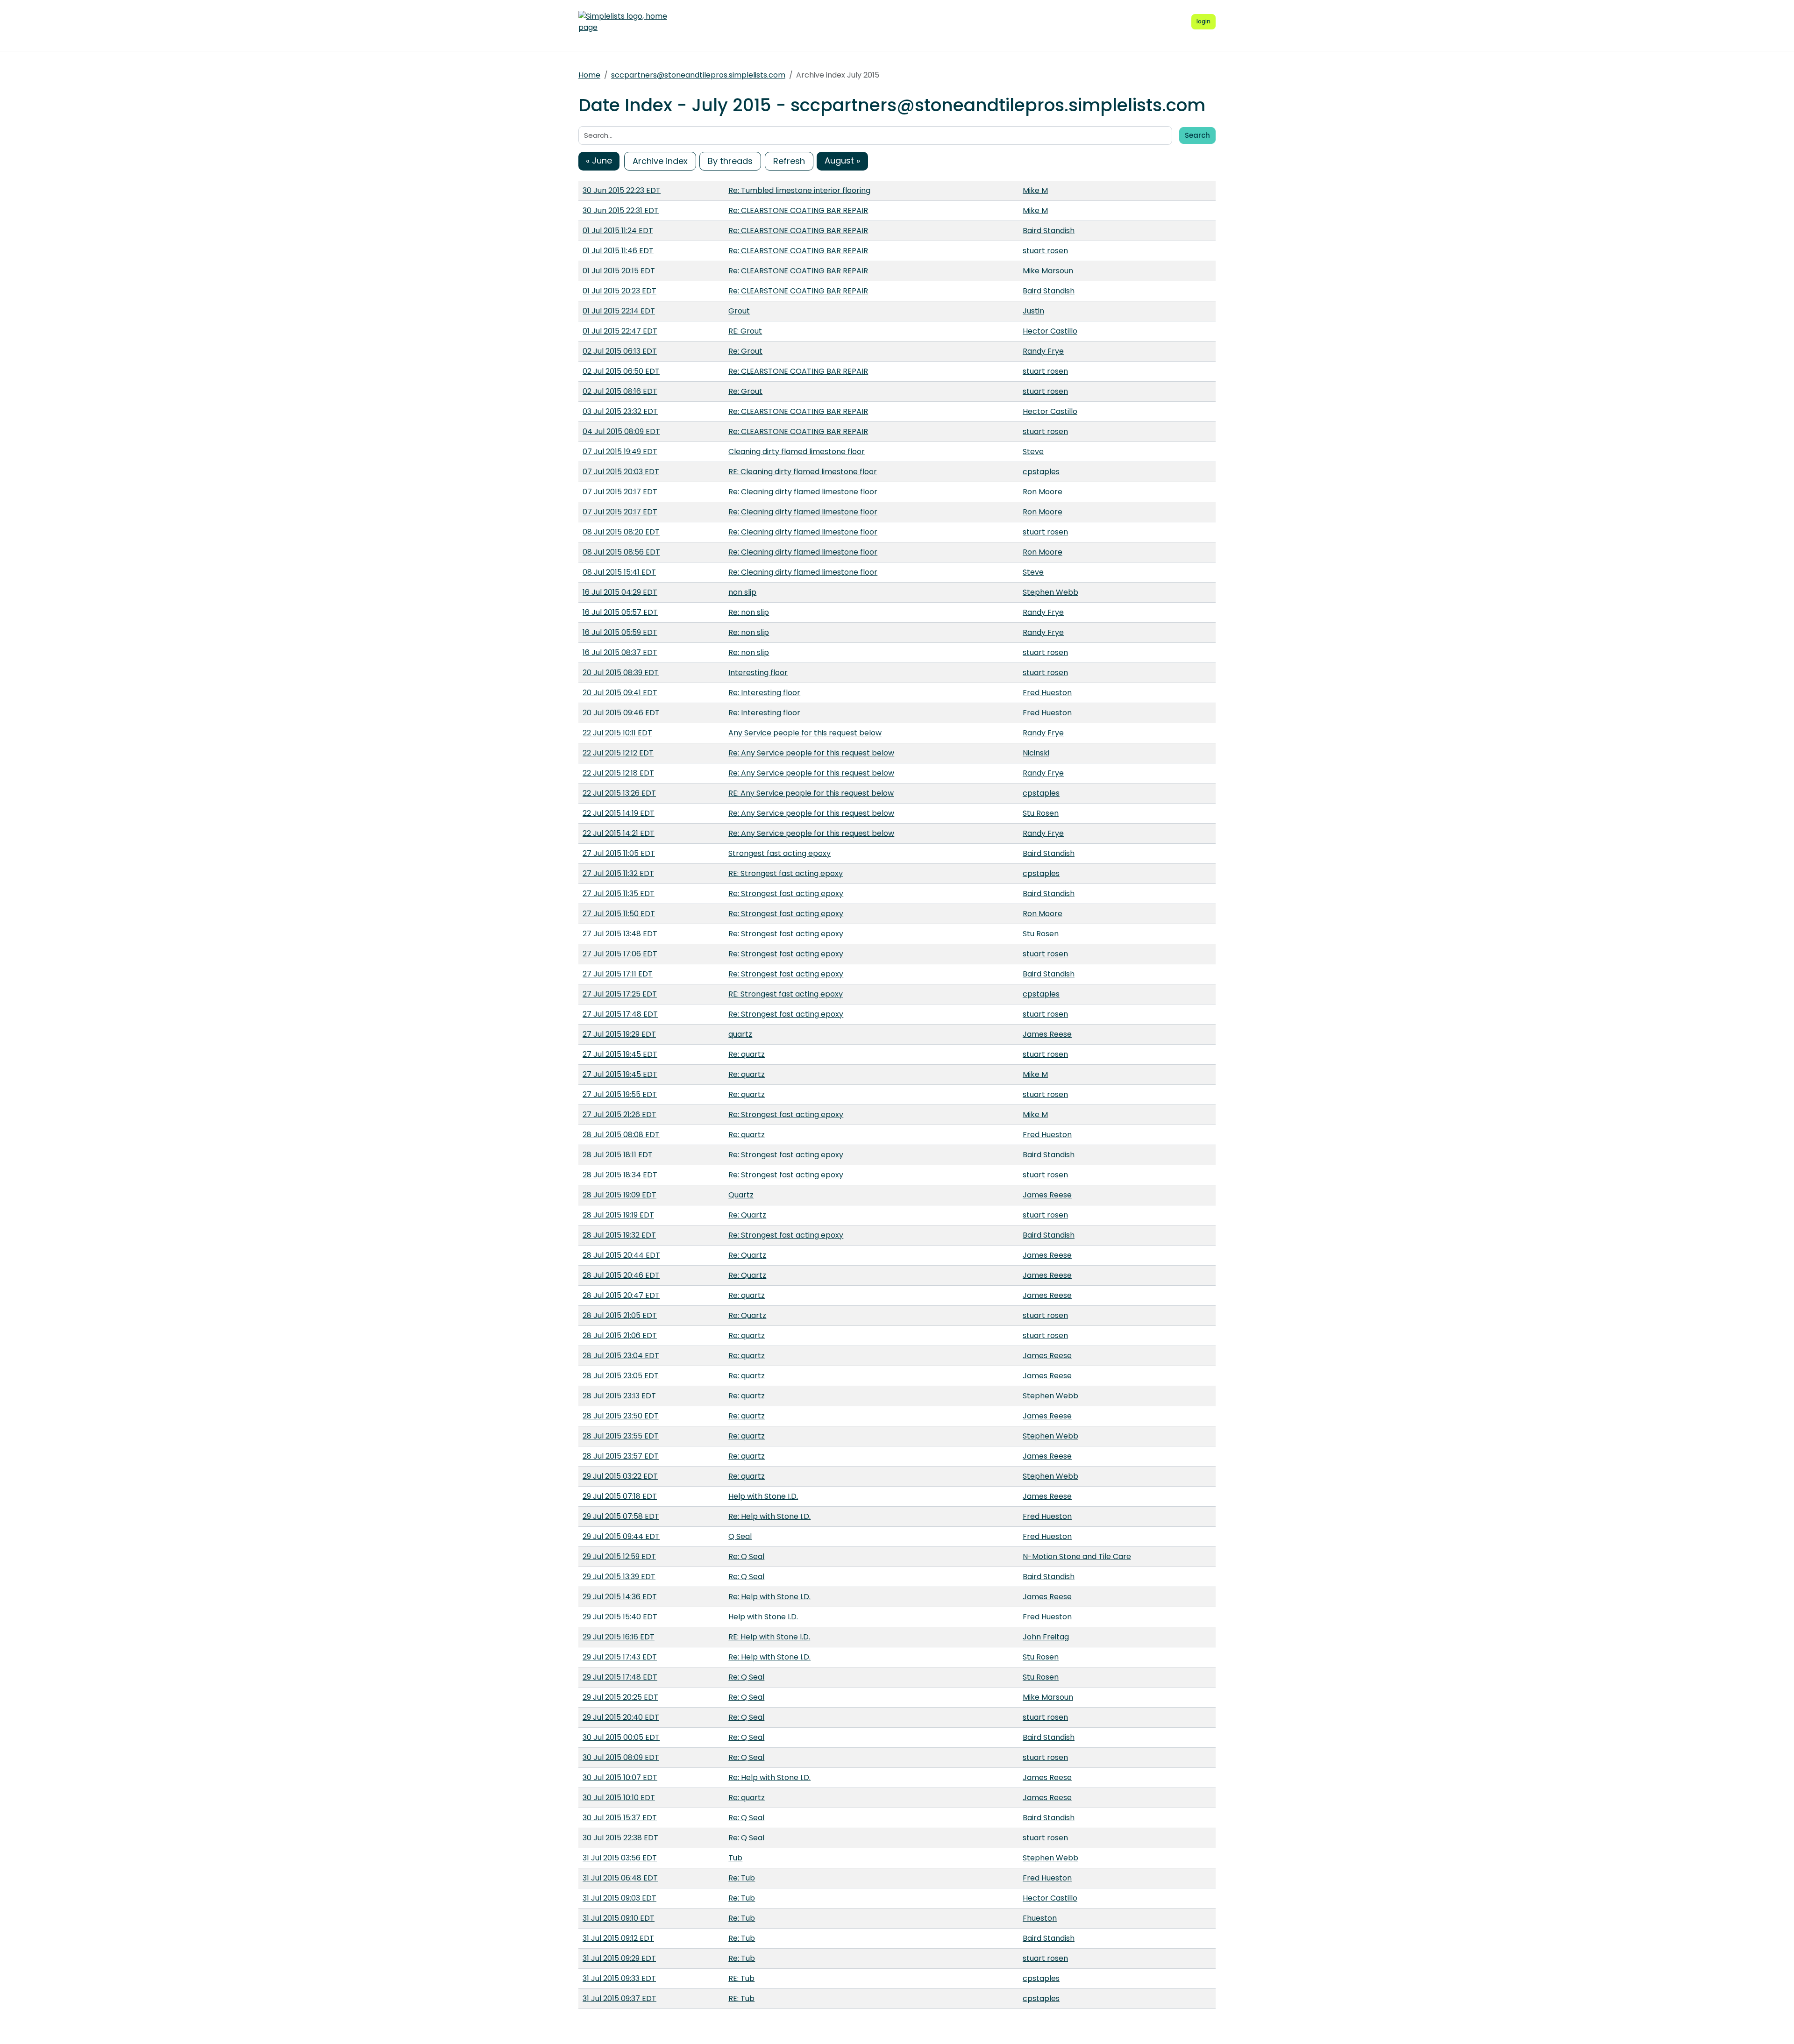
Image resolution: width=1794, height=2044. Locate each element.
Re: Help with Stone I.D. (769, 1516)
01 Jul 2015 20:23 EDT (619, 291)
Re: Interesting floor (764, 693)
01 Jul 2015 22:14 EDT (619, 311)
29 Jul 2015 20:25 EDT (620, 1697)
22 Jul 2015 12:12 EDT (618, 753)
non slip (742, 592)
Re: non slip (749, 612)
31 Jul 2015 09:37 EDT (619, 1998)
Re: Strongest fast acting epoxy (786, 894)
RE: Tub (741, 1978)
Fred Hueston (1047, 693)
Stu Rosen (1041, 813)
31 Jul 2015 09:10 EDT (619, 1918)
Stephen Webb (1050, 592)
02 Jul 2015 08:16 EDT (620, 391)
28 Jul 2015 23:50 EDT (621, 1416)
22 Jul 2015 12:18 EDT (618, 773)
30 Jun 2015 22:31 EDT (621, 210)
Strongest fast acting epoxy (780, 853)
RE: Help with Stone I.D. (769, 1637)
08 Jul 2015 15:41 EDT (619, 572)
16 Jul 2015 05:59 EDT (620, 632)
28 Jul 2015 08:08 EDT (621, 1135)
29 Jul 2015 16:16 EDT (619, 1637)
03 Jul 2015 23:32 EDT (620, 411)
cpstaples (1041, 472)
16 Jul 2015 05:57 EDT (620, 612)
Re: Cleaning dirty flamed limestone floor (803, 492)
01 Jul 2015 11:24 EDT (618, 231)
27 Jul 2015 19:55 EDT (620, 1094)
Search (1197, 135)
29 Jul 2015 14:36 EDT (620, 1597)
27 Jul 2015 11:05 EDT (619, 853)
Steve (1033, 452)
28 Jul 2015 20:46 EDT (621, 1275)
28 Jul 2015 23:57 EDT (621, 1456)
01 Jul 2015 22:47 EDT (620, 331)
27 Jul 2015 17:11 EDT (618, 974)
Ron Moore (1043, 492)
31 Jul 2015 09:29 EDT (619, 1958)
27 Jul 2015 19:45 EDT (620, 1054)
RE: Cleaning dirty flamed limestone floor (803, 472)
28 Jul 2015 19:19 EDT (618, 1215)
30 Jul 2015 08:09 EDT (621, 1757)
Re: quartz (747, 1054)
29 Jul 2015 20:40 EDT (621, 1717)
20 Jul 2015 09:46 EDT (621, 713)
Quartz (741, 1195)
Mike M (1035, 190)
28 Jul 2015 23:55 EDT (621, 1436)
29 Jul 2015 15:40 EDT (620, 1617)
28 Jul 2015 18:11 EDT (618, 1155)
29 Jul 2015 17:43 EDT (620, 1657)
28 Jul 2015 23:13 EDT (619, 1396)
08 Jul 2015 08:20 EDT (621, 532)
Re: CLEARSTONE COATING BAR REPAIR (798, 210)
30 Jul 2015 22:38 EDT (620, 1838)
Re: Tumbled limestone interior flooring (799, 190)
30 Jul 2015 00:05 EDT (621, 1737)
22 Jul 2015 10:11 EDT (617, 733)
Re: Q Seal (746, 1556)
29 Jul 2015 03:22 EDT (620, 1476)
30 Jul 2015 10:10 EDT (619, 1798)
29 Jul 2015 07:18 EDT (620, 1496)
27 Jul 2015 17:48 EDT (620, 1014)
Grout (739, 311)
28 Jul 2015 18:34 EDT (620, 1175)
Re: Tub (742, 1878)
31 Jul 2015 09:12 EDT (618, 1938)
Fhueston (1040, 1918)
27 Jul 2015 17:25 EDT (620, 994)
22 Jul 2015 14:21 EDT (619, 833)
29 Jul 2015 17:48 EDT (620, 1677)
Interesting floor (758, 673)
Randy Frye (1043, 351)
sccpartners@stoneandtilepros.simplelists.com (698, 75)
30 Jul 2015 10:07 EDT (620, 1777)
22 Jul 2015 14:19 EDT (619, 813)
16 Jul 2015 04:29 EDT (620, 592)
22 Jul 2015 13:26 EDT (619, 793)
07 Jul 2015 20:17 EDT (620, 492)
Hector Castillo (1050, 331)
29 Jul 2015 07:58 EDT (621, 1516)
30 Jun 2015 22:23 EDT (622, 190)
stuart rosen (1045, 251)
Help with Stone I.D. (763, 1496)
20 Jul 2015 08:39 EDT (621, 673)
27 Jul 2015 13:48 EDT (620, 934)
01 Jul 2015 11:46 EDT (618, 251)
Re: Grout (745, 351)
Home (589, 75)
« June (599, 160)
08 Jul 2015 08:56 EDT (621, 552)
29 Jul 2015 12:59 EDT (619, 1556)
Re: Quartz (747, 1215)
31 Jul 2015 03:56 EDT (620, 1858)
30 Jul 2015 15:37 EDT (620, 1818)
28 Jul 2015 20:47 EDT (621, 1295)
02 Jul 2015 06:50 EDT (621, 371)
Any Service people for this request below (805, 733)
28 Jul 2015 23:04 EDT (621, 1356)
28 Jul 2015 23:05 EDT (621, 1376)
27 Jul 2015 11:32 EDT (618, 873)
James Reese (1047, 1034)
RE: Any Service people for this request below (811, 793)
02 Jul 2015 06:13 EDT (620, 351)
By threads (730, 161)
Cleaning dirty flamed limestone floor (797, 452)
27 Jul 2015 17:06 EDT (620, 954)
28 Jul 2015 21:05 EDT (620, 1315)
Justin (1033, 311)
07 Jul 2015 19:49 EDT (620, 452)
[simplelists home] (623, 22)
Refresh (789, 161)
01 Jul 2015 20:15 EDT (619, 271)
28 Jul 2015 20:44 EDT (621, 1255)
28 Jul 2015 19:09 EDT (619, 1195)
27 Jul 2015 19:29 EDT (619, 1034)
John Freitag (1046, 1637)
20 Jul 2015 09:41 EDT (620, 693)
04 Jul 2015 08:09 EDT (621, 431)
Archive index (660, 161)
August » (842, 160)
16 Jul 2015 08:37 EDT (620, 652)
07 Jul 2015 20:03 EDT (621, 472)
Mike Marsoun (1048, 271)
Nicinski (1036, 753)
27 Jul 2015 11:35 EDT (619, 894)
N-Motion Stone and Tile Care (1077, 1556)
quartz (740, 1034)
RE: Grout (745, 331)
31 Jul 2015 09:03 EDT (619, 1898)
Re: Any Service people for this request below (811, 753)
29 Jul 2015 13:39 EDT (619, 1577)
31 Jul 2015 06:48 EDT (620, 1878)
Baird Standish (1049, 231)
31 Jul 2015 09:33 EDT (619, 1978)
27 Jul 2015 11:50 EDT (619, 914)
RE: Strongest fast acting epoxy (786, 873)
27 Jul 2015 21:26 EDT (619, 1115)
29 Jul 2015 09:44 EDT (621, 1536)
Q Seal (740, 1536)
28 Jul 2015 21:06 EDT (620, 1335)
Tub (735, 1858)
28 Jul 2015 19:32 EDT (619, 1235)
